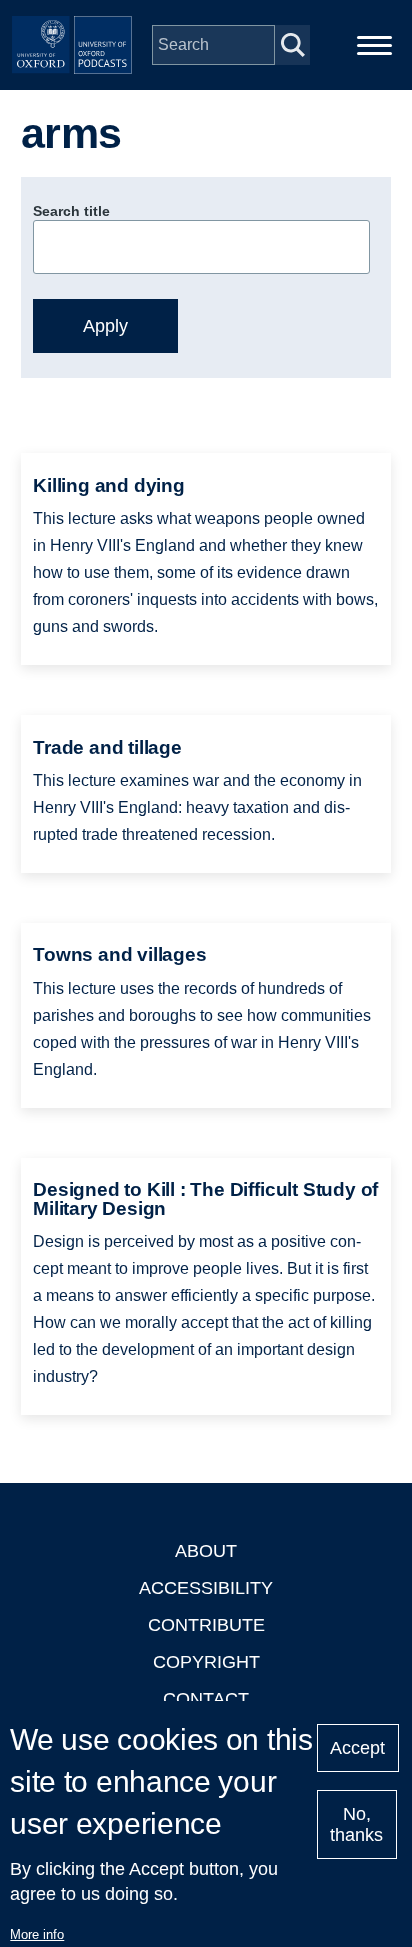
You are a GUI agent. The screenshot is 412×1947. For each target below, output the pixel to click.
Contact (206, 1699)
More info (37, 1934)
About (206, 1551)
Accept (357, 1748)
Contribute (206, 1625)
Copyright (206, 1662)
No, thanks (356, 1824)
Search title (71, 211)
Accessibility (206, 1588)
